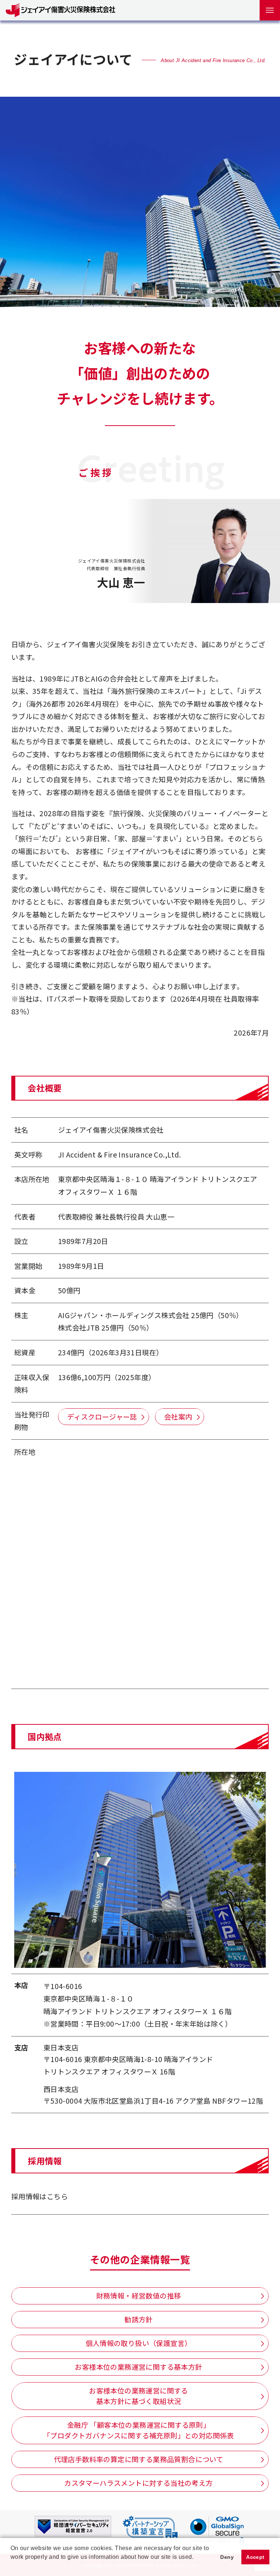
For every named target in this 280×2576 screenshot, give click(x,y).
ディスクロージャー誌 (102, 1417)
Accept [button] (255, 2557)
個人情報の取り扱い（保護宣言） (139, 2343)
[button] (12, 2567)
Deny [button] (227, 2557)
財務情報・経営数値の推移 (139, 2296)
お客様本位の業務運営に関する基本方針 (138, 2367)
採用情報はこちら (40, 2196)
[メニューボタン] (270, 10)
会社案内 (178, 1417)
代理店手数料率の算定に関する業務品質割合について (139, 2459)
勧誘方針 (139, 2319)
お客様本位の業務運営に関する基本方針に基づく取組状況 (139, 2396)
